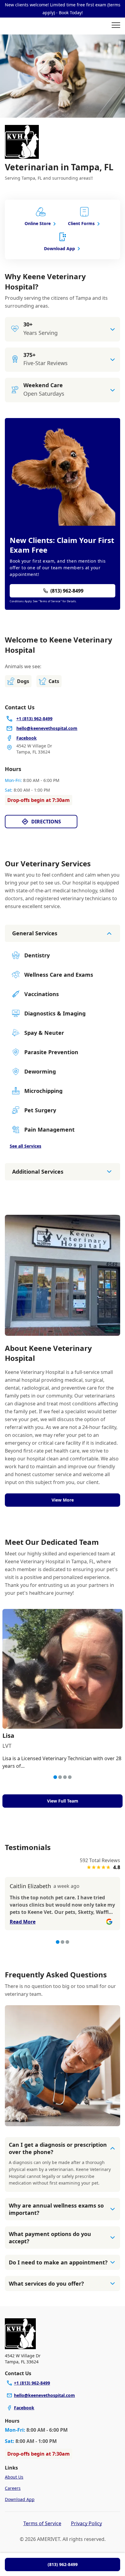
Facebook (24, 2408)
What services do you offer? (46, 2283)
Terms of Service (42, 2523)
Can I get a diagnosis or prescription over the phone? (58, 2148)
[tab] (55, 1777)
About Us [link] (14, 2477)
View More (63, 1500)
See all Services (25, 1146)
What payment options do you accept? (50, 2238)
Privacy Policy (86, 2523)
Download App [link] (20, 2499)
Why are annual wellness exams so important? (56, 2209)
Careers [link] (13, 2488)
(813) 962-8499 (63, 2564)
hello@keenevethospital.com (44, 2395)
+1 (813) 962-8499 (32, 2383)
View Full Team (63, 1801)
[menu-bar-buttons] (116, 26)
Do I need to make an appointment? (58, 2262)
